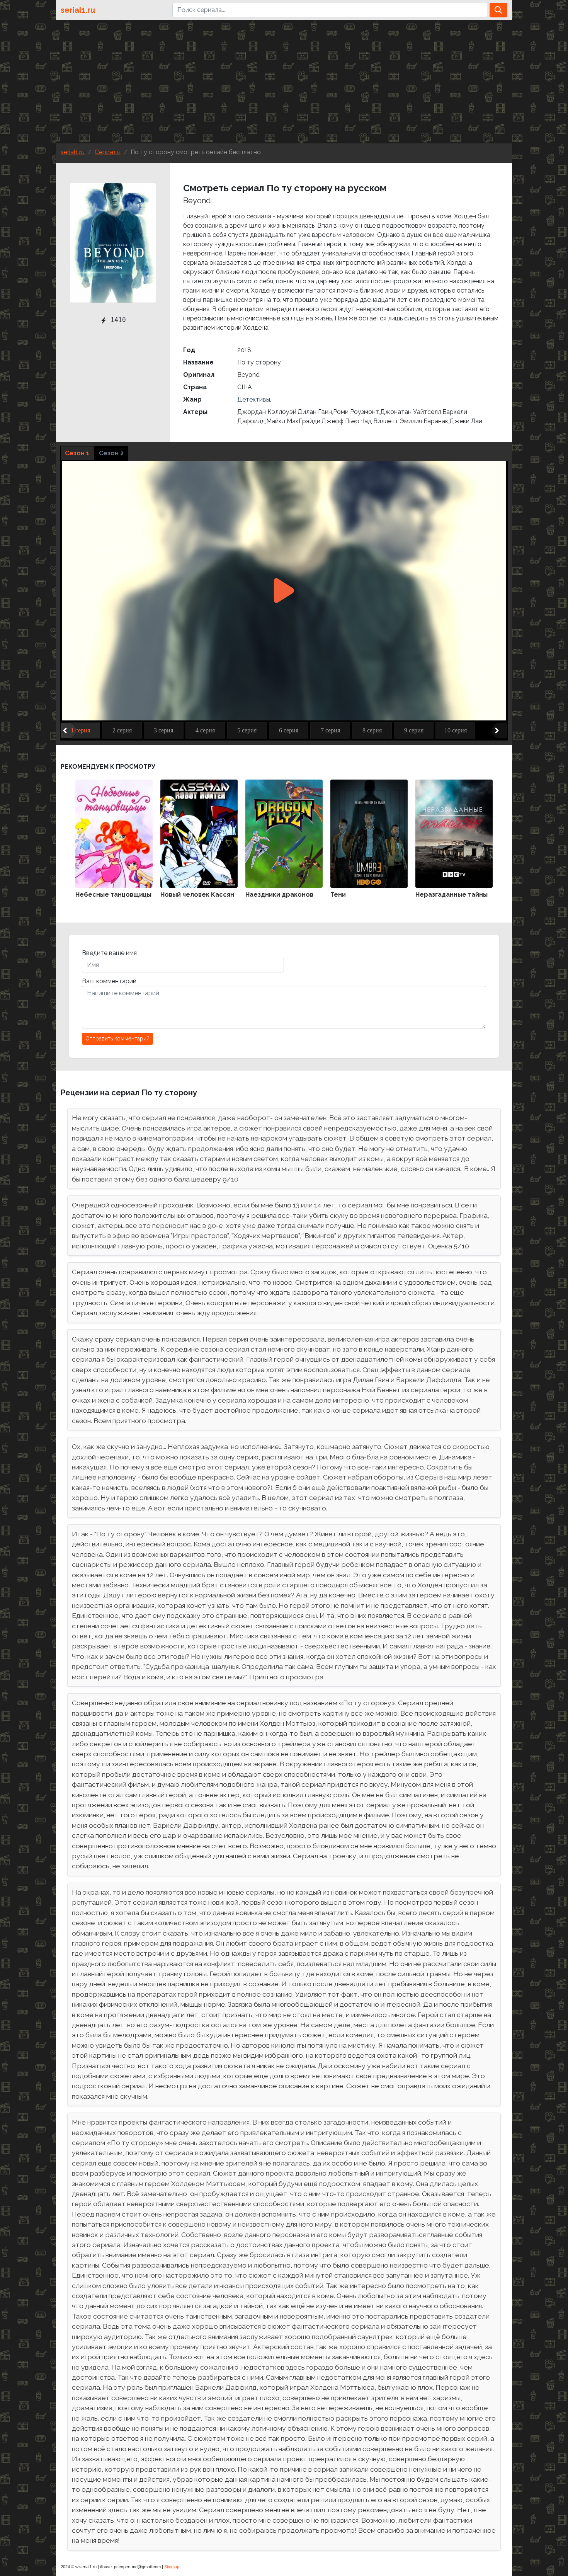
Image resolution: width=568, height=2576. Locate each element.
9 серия (414, 730)
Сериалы (108, 152)
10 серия (456, 730)
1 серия (80, 730)
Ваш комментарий (109, 981)
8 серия (372, 730)
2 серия (122, 730)
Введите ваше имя (109, 953)
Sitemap (172, 2567)
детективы (254, 399)
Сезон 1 (77, 453)
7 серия (330, 730)
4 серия (205, 730)
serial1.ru (78, 10)
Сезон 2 (111, 453)
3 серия (163, 730)
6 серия (289, 730)
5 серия (247, 730)
